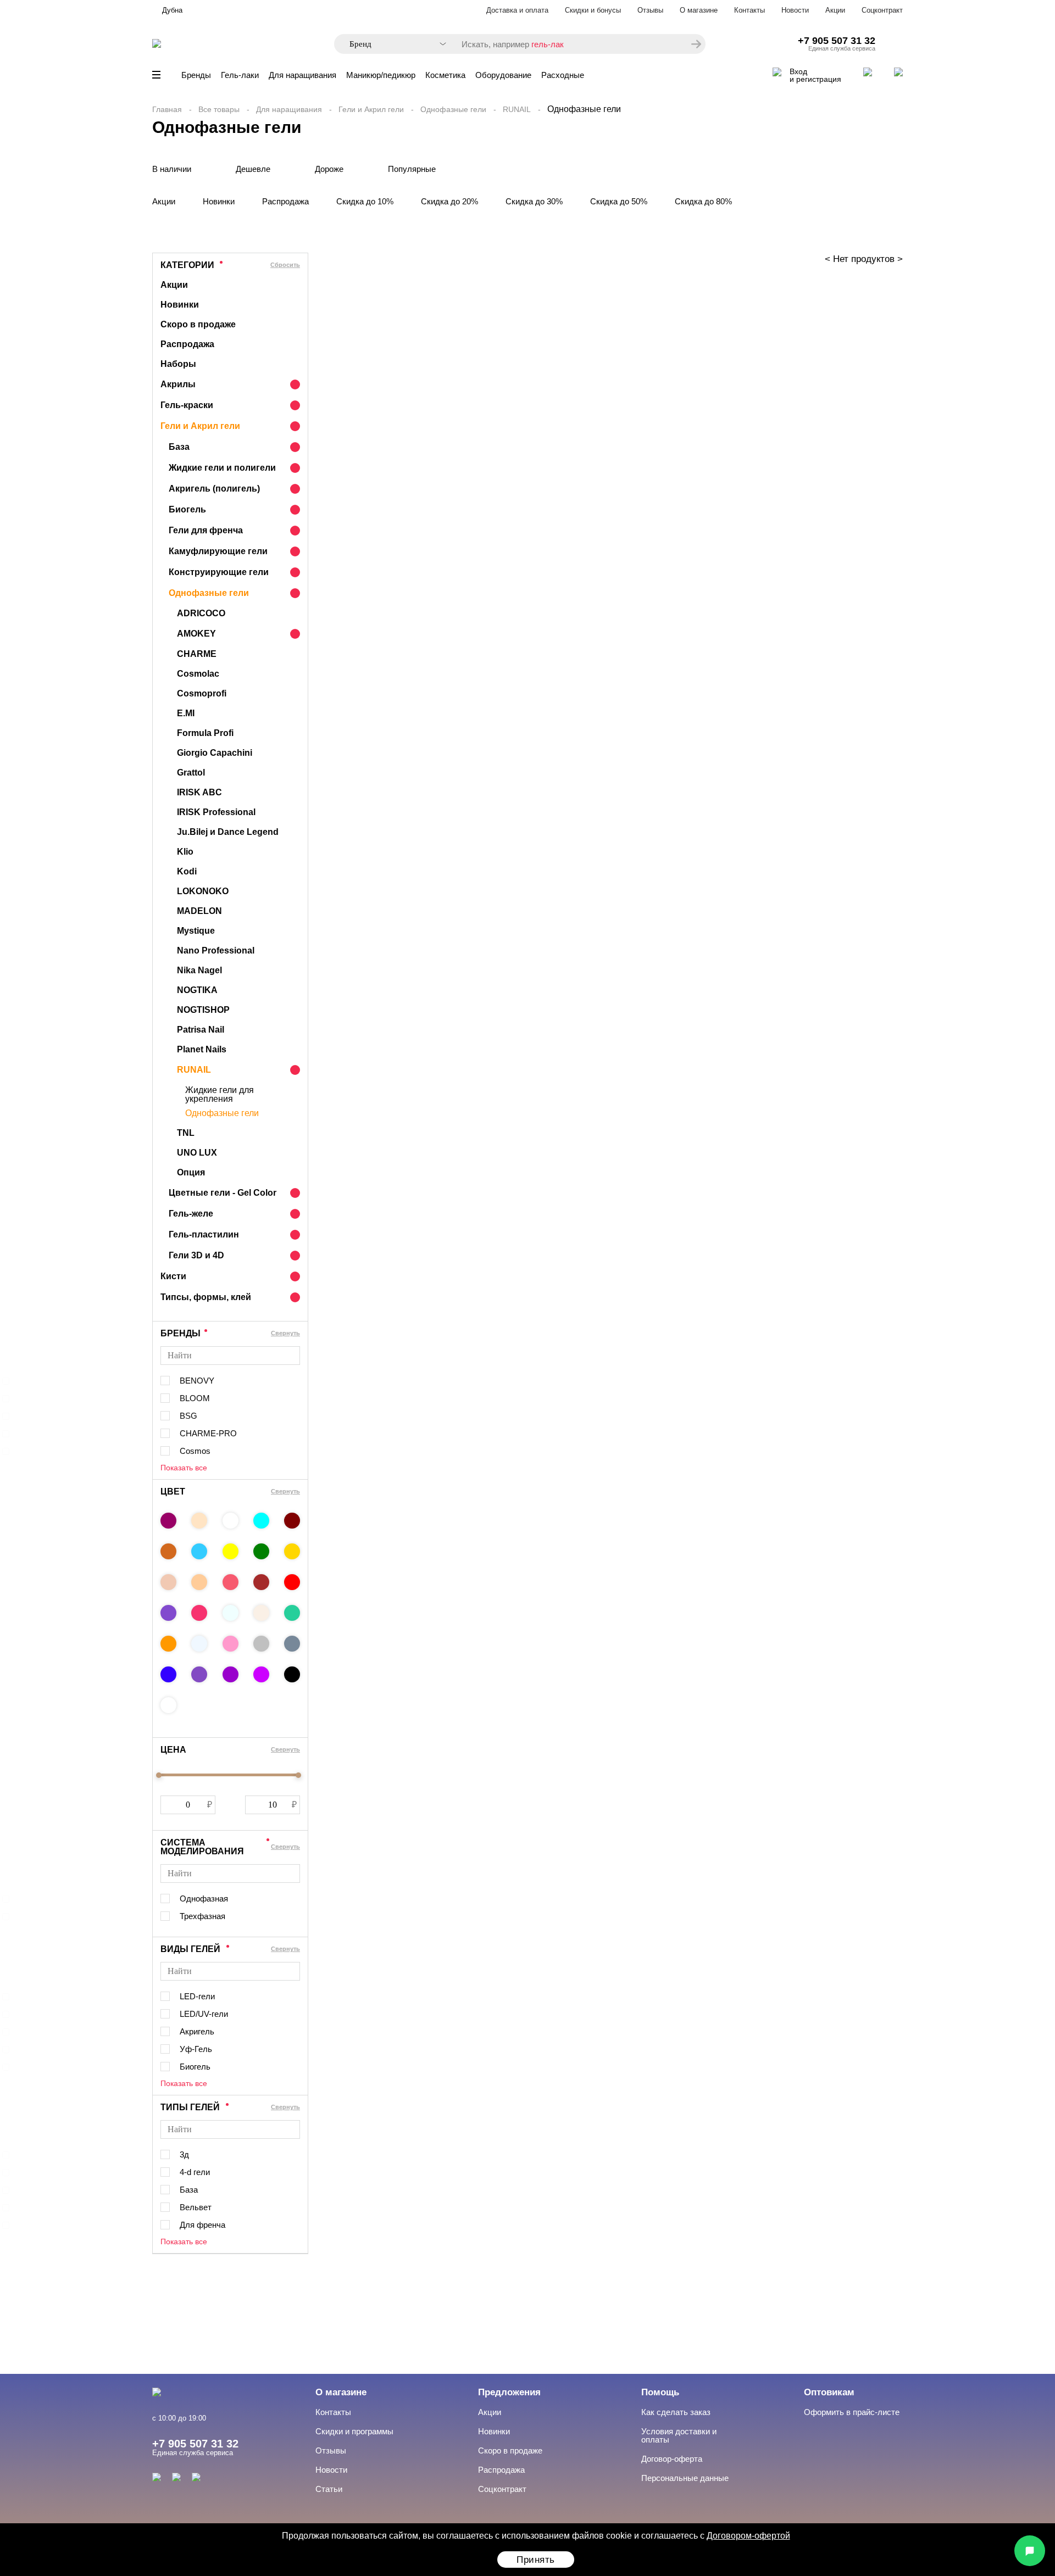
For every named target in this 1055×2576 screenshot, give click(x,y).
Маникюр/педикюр (381, 75)
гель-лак (548, 44)
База (179, 447)
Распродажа (285, 201)
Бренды (196, 75)
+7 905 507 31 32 (837, 41)
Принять (536, 2560)
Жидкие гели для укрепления (220, 1095)
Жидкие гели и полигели (222, 468)
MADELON (199, 911)
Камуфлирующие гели (218, 551)
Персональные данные (685, 2478)
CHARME (197, 654)
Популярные (412, 169)
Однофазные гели (453, 109)
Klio (185, 852)
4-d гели (195, 2172)
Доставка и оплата (517, 10)
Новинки (219, 201)
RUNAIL (517, 109)
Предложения (509, 2392)
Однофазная (204, 1898)
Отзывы (650, 10)
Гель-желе (191, 1214)
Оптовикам (829, 2392)
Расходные (563, 75)
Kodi (187, 871)
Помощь (660, 2392)
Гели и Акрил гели (371, 109)
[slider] (159, 1775)
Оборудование (503, 75)
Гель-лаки (240, 75)
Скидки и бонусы (593, 10)
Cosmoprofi (202, 693)
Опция (191, 1172)
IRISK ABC (199, 792)
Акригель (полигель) (214, 489)
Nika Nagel (199, 970)
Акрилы (178, 384)
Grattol (191, 773)
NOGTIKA (197, 990)
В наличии (172, 169)
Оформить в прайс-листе (852, 2412)
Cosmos (195, 1451)
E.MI (186, 713)
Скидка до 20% (449, 201)
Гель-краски (187, 405)
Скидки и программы (354, 2431)
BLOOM (195, 1398)
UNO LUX (197, 1153)
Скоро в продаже (198, 324)
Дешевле (253, 169)
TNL (186, 1133)
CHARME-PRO (208, 1433)
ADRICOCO (201, 613)
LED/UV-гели (204, 2014)
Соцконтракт (882, 10)
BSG (188, 1416)
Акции (835, 10)
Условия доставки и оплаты (679, 2435)
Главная (167, 109)
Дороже (329, 169)
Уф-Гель (196, 2049)
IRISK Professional (216, 812)
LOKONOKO (203, 891)
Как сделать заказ (676, 2412)
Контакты (749, 10)
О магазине (699, 10)
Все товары (219, 109)
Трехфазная (202, 1916)
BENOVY (197, 1381)
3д (184, 2154)
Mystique (196, 931)
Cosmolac (198, 674)
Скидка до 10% (365, 201)
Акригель (197, 2031)
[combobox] (392, 44)
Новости (795, 10)
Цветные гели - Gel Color (223, 1193)
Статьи (329, 2489)
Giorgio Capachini (215, 753)
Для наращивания (302, 75)
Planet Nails (202, 1049)
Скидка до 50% (619, 201)
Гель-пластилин (204, 1234)
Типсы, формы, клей (206, 1297)
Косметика (445, 75)
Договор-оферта (672, 2459)
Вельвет (196, 2207)
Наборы (178, 364)
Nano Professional (216, 950)
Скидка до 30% (534, 201)
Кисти (173, 1276)
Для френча (202, 2225)
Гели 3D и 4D (196, 1255)
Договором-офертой (748, 2536)
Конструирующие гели (219, 572)
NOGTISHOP (203, 1010)
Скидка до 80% (703, 201)
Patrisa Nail (201, 1030)
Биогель (187, 509)
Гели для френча (206, 530)
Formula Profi (205, 733)
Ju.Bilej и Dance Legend (228, 832)
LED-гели (197, 1996)
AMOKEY (196, 634)
